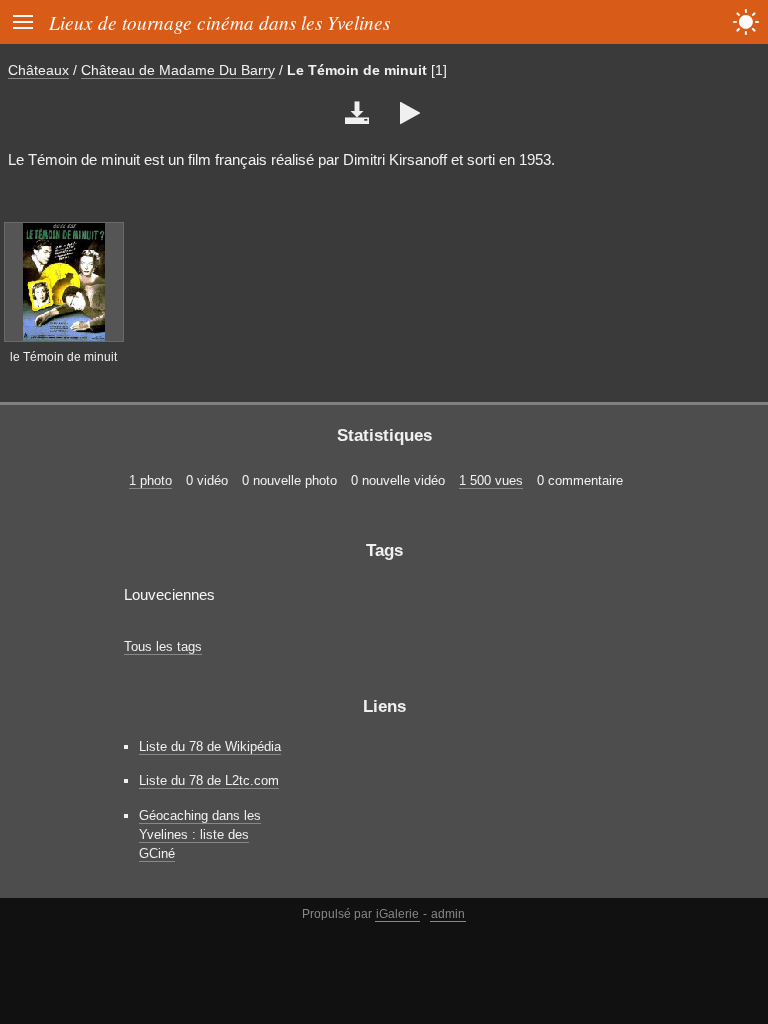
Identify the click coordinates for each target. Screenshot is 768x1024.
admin (448, 914)
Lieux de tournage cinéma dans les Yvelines (219, 22)
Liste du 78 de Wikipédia (210, 746)
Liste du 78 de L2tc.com (209, 780)
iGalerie (397, 914)
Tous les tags (163, 646)
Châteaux (38, 70)
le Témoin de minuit (63, 357)
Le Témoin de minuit (357, 70)
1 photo (150, 480)
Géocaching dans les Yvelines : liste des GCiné (200, 834)
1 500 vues (491, 480)
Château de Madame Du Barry (178, 70)
